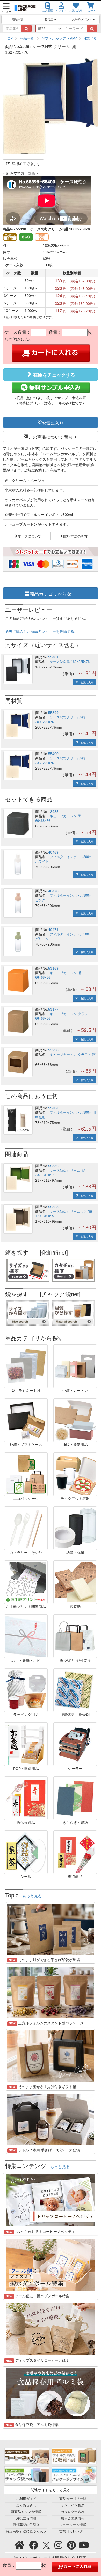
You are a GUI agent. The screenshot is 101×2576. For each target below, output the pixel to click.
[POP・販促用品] (26, 1744)
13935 (53, 812)
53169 (53, 968)
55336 (53, 1166)
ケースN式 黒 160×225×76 (70, 662)
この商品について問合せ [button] (53, 437)
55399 (53, 713)
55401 (53, 657)
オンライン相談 (73, 2505)
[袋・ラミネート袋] (26, 1366)
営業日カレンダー (73, 2531)
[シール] (26, 1852)
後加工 (49, 19)
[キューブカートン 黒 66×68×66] (18, 824)
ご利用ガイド (26, 2499)
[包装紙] (75, 1582)
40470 (53, 891)
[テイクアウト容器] (75, 1474)
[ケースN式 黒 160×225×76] (18, 669)
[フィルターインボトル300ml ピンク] (18, 903)
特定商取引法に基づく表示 (26, 2531)
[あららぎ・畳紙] (75, 1798)
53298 (53, 1050)
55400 (53, 754)
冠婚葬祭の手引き (26, 2525)
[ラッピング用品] (26, 1690)
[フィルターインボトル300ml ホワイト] (18, 864)
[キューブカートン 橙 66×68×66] (18, 980)
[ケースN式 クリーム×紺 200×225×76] (18, 725)
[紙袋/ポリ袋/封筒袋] (75, 1636)
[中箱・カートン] (75, 1366)
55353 (53, 1207)
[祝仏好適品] (26, 1798)
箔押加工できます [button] (26, 164)
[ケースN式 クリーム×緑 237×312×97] (18, 1178)
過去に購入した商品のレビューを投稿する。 (41, 631)
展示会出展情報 (73, 2518)
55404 (53, 1108)
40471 (53, 930)
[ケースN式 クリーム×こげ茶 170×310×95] (18, 1219)
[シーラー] (75, 1744)
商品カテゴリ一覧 (73, 2499)
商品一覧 (18, 19)
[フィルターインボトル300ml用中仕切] (18, 1120)
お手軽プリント (82, 19)
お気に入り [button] (53, 423)
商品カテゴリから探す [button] (53, 593)
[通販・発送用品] (75, 1420)
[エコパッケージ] (26, 1474)
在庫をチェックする (53, 375)
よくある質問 (26, 2505)
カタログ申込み (73, 2512)
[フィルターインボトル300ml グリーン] (18, 942)
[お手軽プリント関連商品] (26, 1582)
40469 (53, 852)
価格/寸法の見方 (75, 536)
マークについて (29, 536)
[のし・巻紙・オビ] (26, 1636)
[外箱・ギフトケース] (26, 1420)
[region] (51, 38)
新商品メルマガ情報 (26, 2512)
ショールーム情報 (73, 2525)
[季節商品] (75, 1852)
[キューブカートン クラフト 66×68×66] (18, 1021)
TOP (9, 38)
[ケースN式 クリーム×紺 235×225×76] (18, 766)
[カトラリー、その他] (26, 1528)
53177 (53, 1009)
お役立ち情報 (26, 2518)
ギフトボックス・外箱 (59, 38)
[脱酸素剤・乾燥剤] (75, 1690)
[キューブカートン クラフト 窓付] (18, 1062)
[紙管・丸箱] (75, 1528)
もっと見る (32, 1896)
